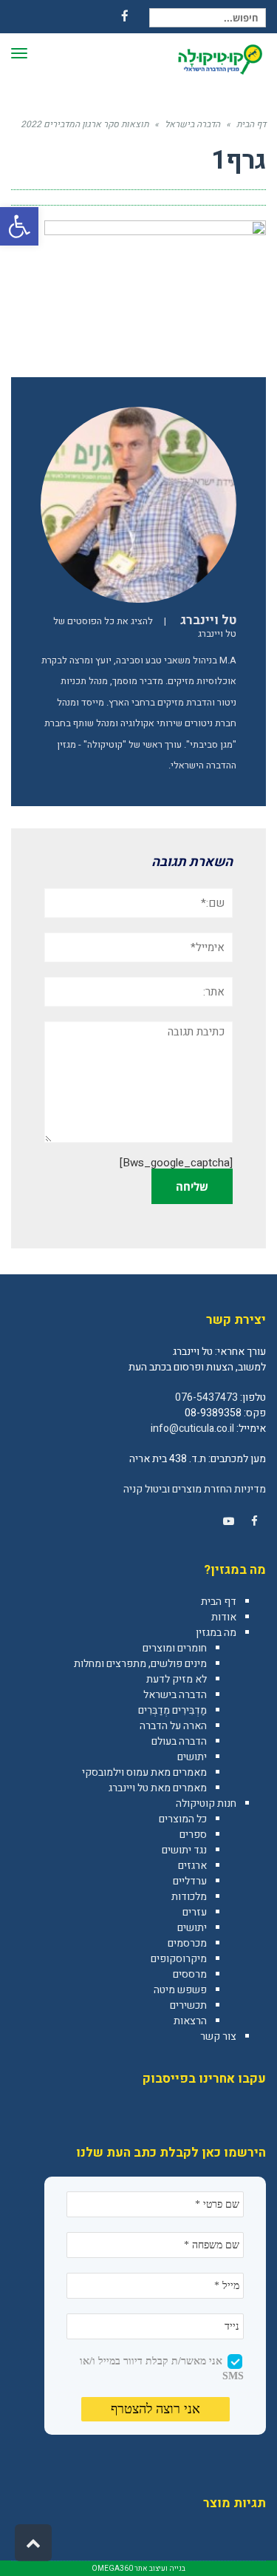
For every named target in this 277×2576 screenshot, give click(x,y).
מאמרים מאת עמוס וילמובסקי (144, 1772)
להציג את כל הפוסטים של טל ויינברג (145, 628)
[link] (254, 1521)
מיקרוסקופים (179, 1959)
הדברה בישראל (175, 1695)
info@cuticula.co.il (192, 1429)
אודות (224, 1617)
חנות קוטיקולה (206, 1803)
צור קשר (218, 2036)
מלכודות (189, 1897)
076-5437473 (206, 1397)
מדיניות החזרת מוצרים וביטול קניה (195, 1489)
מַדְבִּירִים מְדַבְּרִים (172, 1710)
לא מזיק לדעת (177, 1679)
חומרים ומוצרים (175, 1648)
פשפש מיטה (180, 1990)
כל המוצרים (183, 1819)
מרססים (190, 1974)
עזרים (195, 1912)
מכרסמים (187, 1943)
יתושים (192, 1757)
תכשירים (188, 2005)
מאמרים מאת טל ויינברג (158, 1788)
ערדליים (190, 1881)
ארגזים (192, 1866)
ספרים (193, 1835)
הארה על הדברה (173, 1726)
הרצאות (190, 2021)
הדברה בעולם (179, 1741)
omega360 (112, 2569)
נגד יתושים (184, 1850)
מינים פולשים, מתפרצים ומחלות (140, 1664)
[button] (19, 226)
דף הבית (219, 1602)
